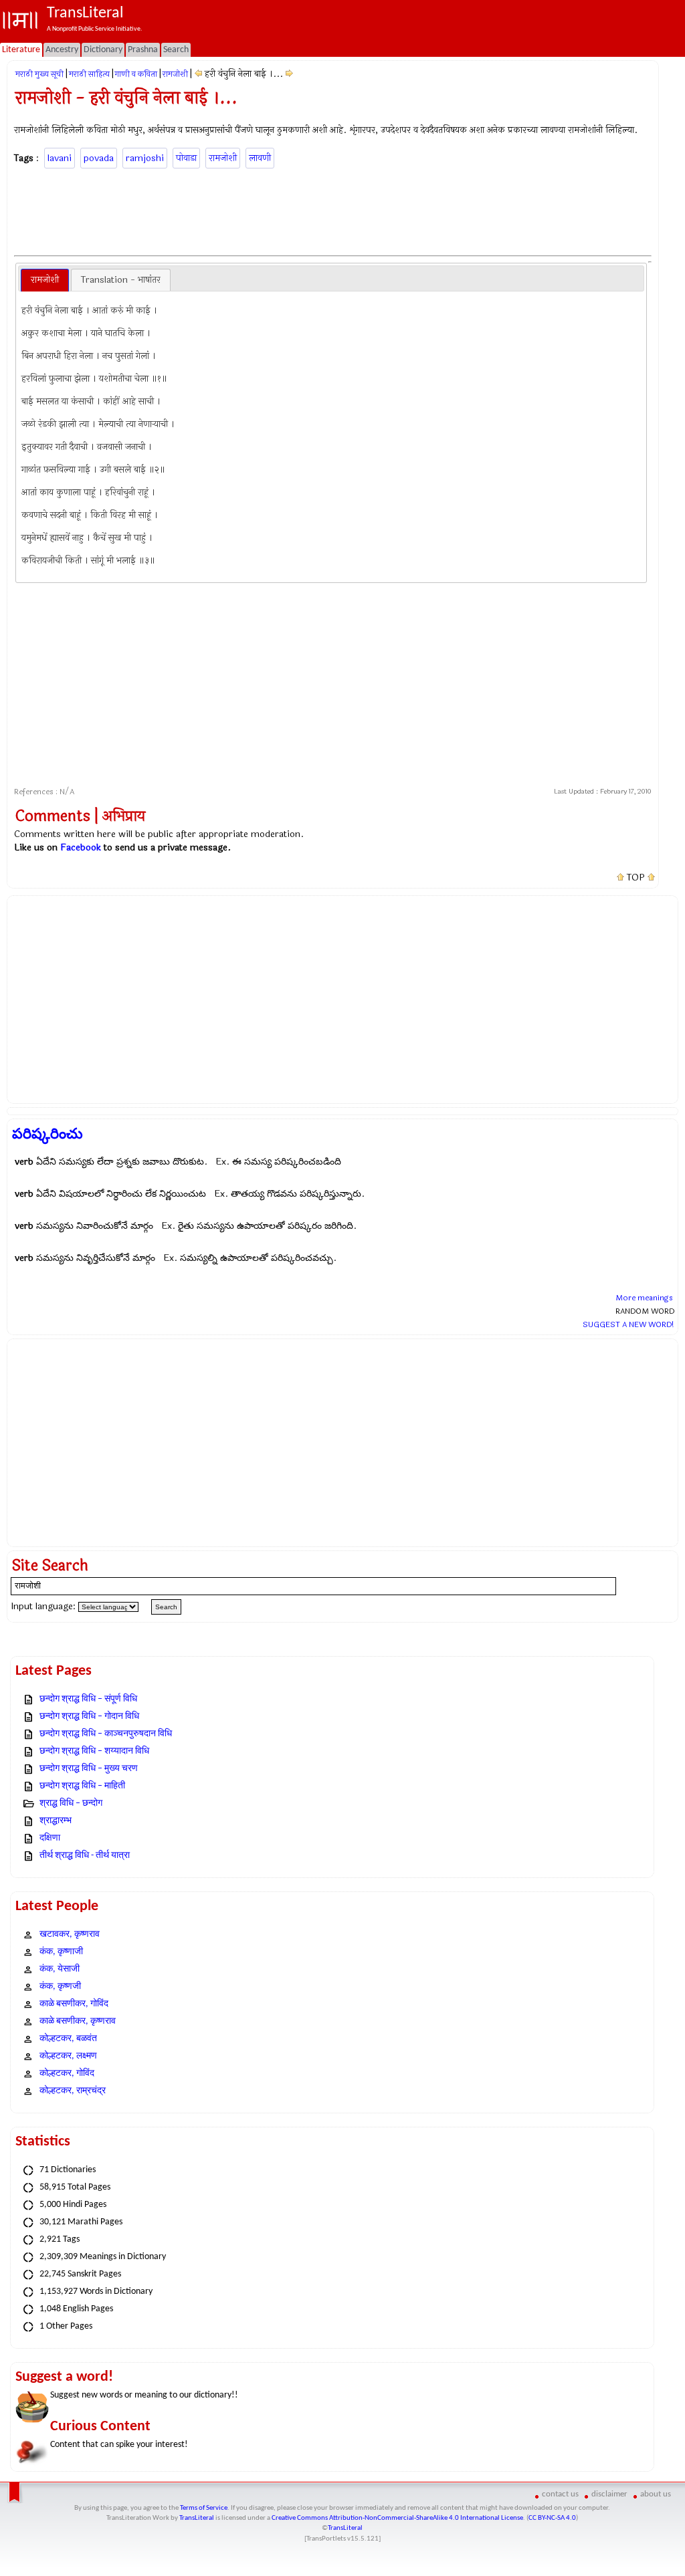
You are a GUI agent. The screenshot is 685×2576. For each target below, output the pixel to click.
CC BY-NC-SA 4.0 (552, 2518)
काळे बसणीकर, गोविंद (74, 2004)
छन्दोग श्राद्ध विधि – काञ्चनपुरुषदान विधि (106, 1734)
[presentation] (45, 280)
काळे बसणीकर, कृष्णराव (78, 2021)
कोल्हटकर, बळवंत (68, 2039)
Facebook (81, 847)
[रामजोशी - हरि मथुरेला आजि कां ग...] (198, 74)
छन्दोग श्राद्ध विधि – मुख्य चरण (89, 1769)
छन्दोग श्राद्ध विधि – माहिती (82, 1786)
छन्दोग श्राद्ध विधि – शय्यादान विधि (94, 1751)
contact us (560, 2494)
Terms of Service (204, 2508)
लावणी (260, 158)
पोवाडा (186, 158)
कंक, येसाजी (60, 1969)
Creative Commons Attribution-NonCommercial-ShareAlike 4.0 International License (397, 2518)
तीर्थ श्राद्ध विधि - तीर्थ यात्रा (85, 1856)
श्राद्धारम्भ (56, 1821)
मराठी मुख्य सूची (39, 74)
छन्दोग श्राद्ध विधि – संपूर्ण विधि (88, 1699)
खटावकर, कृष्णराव (70, 1935)
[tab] (45, 280)
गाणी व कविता (136, 74)
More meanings (644, 1298)
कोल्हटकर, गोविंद (67, 2074)
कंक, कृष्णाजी (61, 1952)
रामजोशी (175, 74)
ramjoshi (145, 158)
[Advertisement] (333, 210)
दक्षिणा (50, 1838)
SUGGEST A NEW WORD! (628, 1324)
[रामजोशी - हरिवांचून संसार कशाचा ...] (289, 74)
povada (99, 158)
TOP (636, 878)
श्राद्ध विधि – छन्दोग (71, 1803)
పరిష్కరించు (47, 1134)
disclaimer (609, 2494)
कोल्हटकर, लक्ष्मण (68, 2056)
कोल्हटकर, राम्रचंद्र (73, 2091)
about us (656, 2494)
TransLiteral (197, 2518)
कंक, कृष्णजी (60, 1987)
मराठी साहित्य (89, 74)
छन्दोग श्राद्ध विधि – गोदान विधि (89, 1717)
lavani (60, 158)
